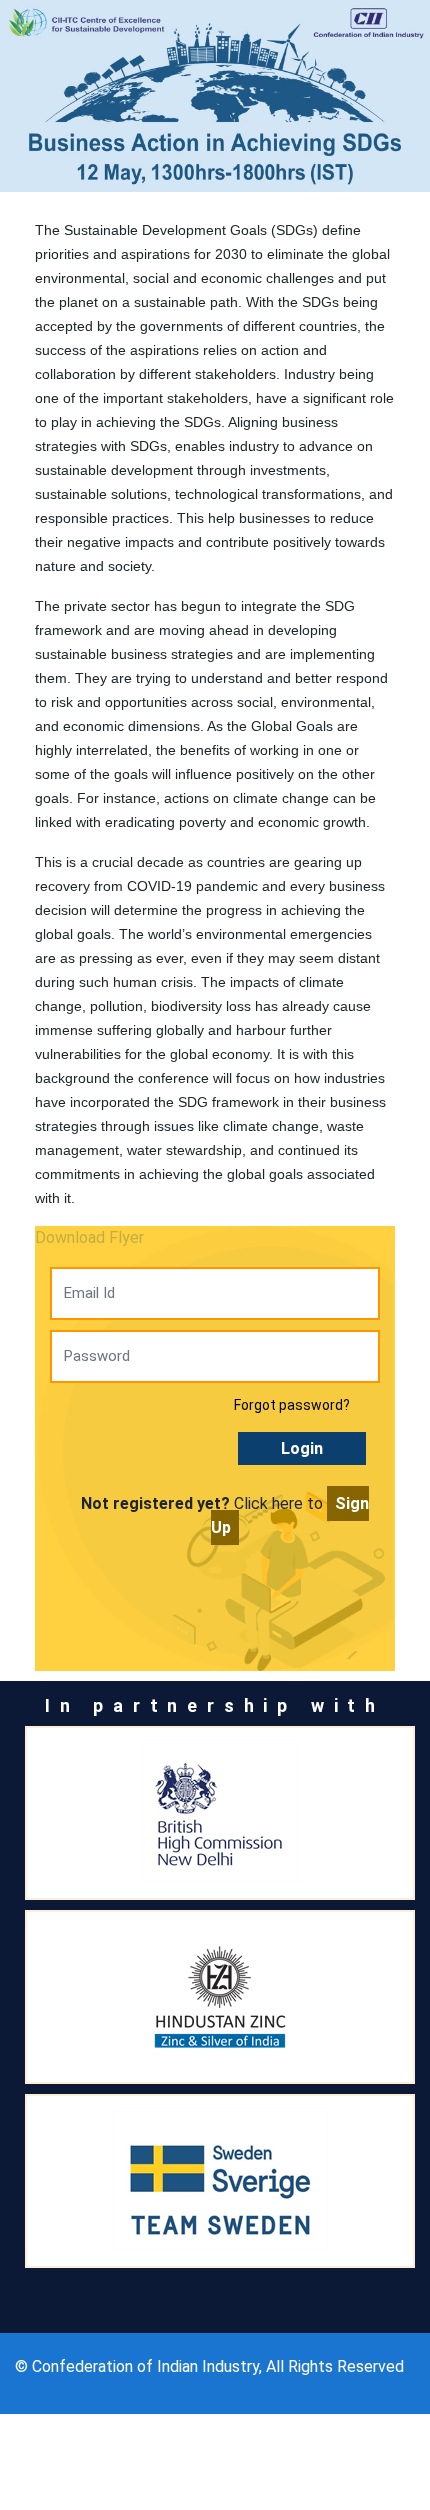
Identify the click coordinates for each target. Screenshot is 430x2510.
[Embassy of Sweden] (220, 2181)
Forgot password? (292, 1405)
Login (302, 1448)
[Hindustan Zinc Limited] (220, 1997)
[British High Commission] (220, 1813)
